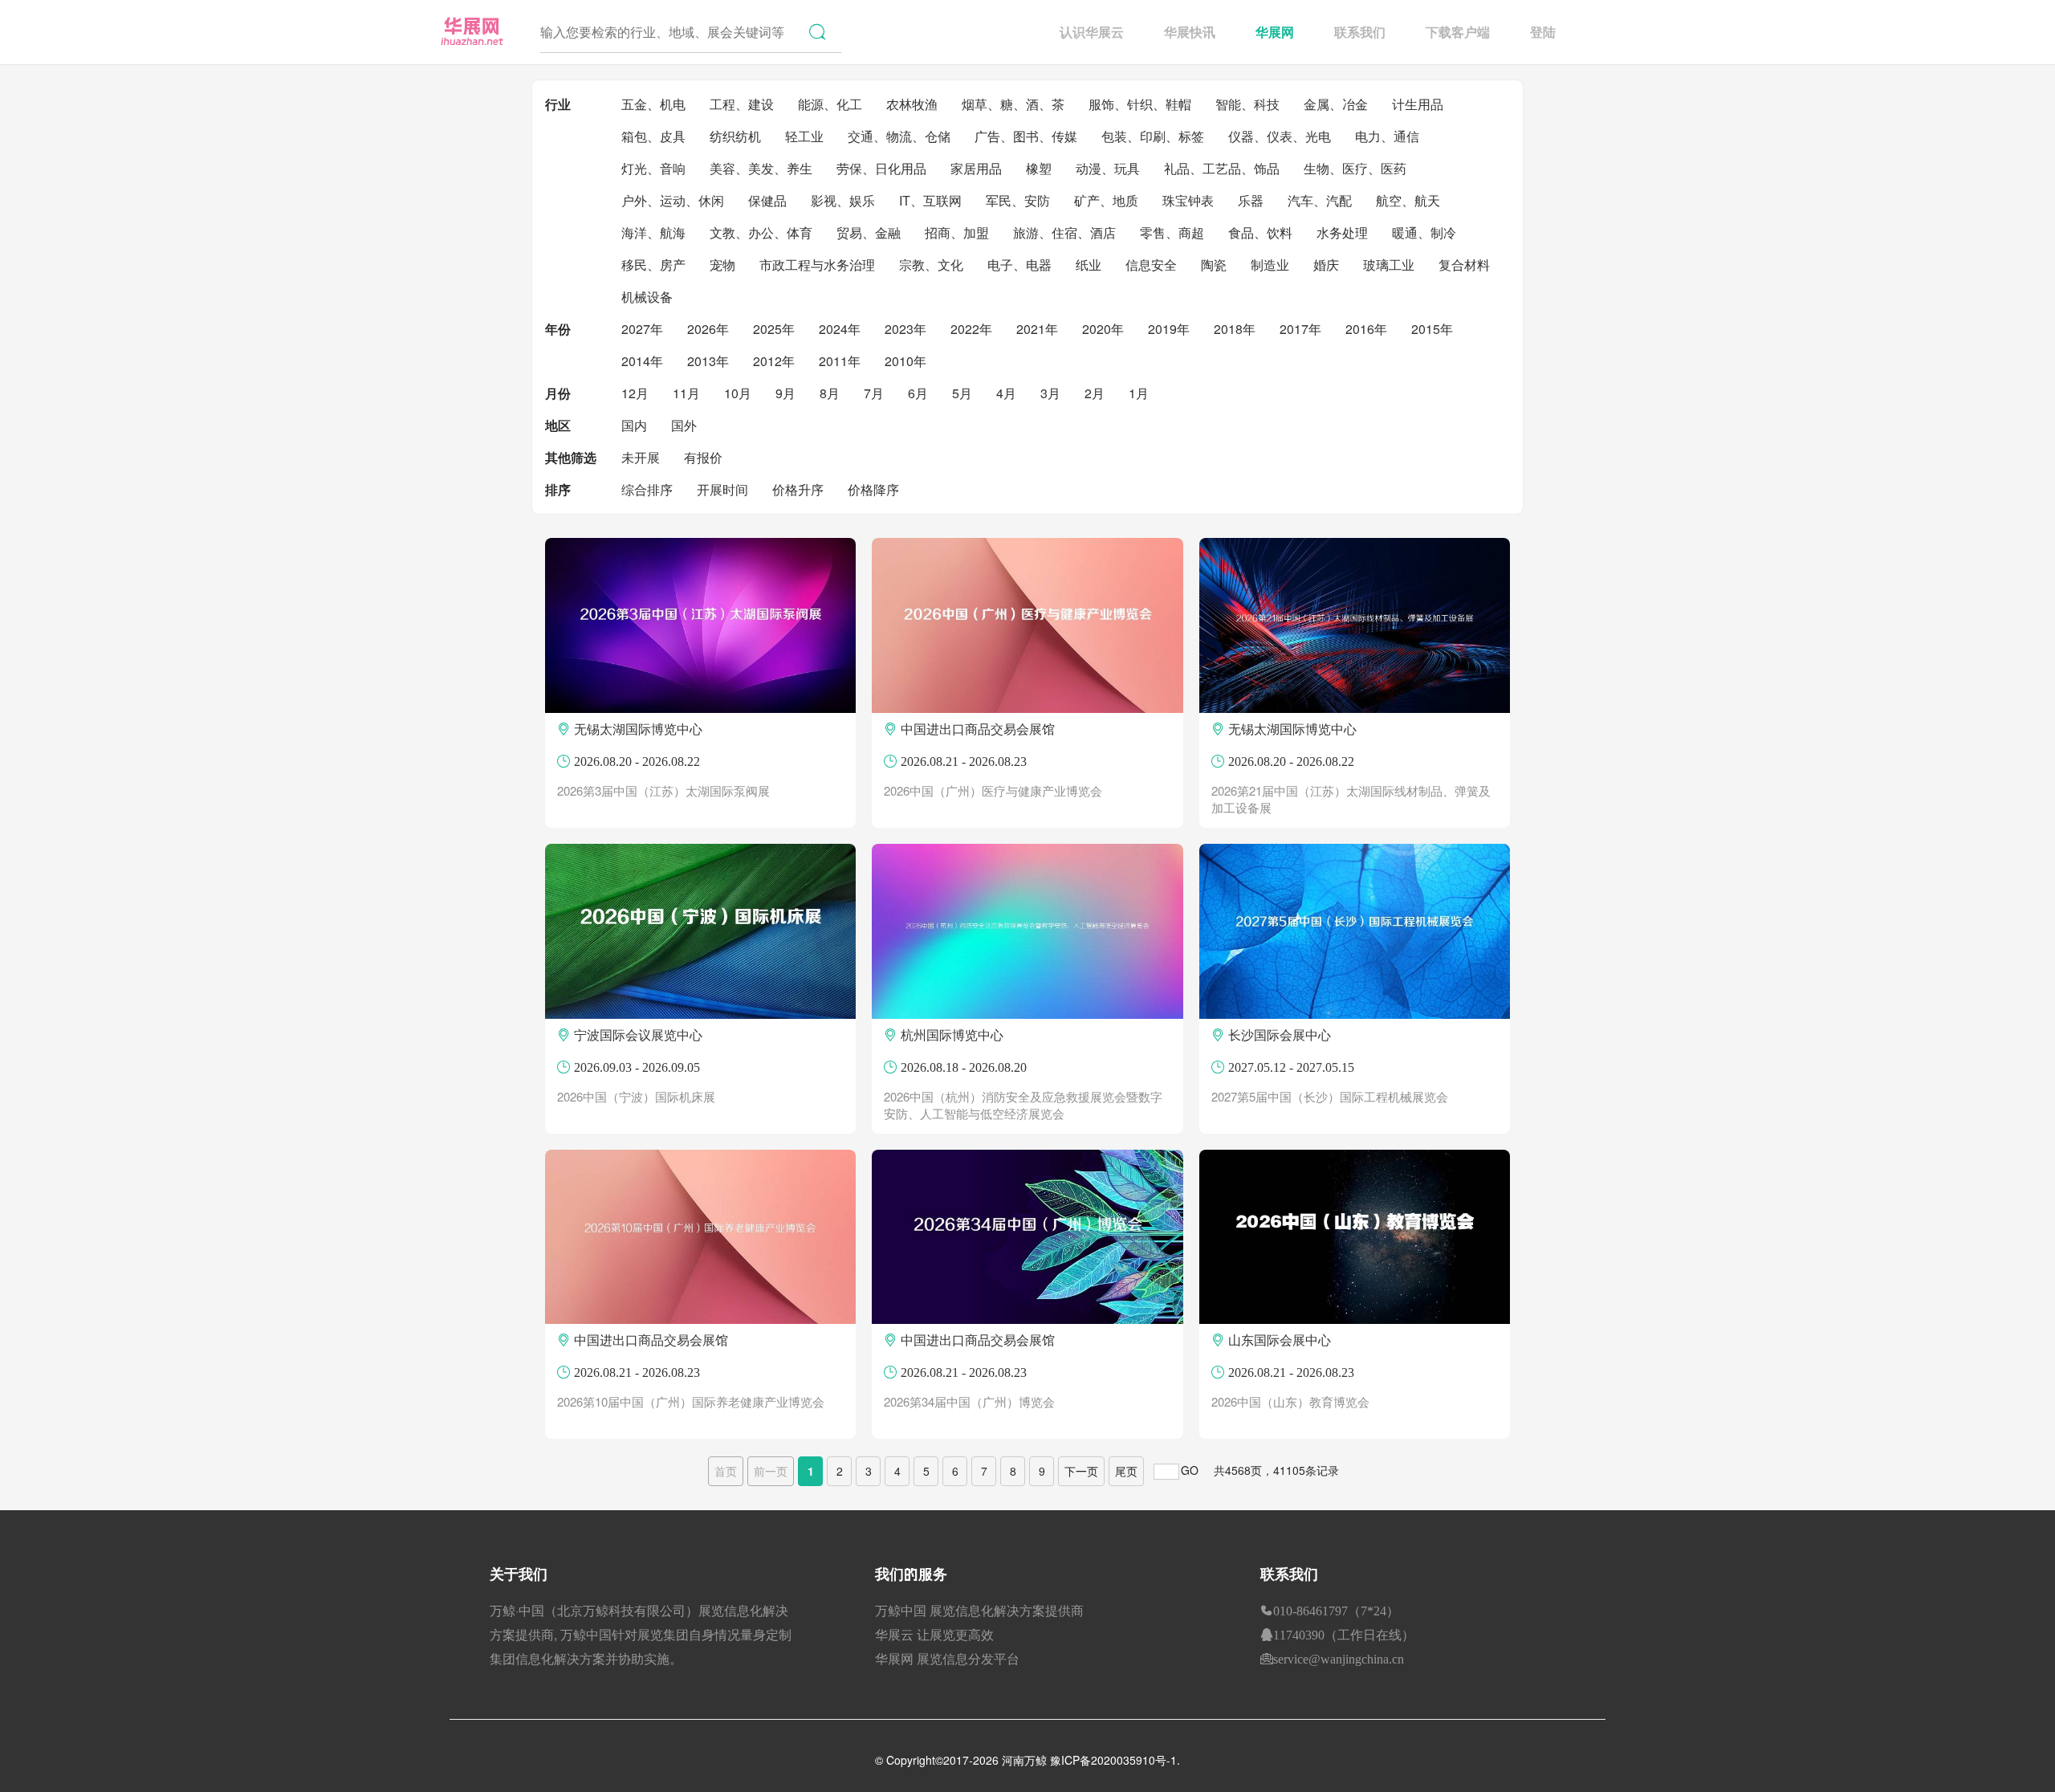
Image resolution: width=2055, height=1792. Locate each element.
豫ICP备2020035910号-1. (1115, 1760)
